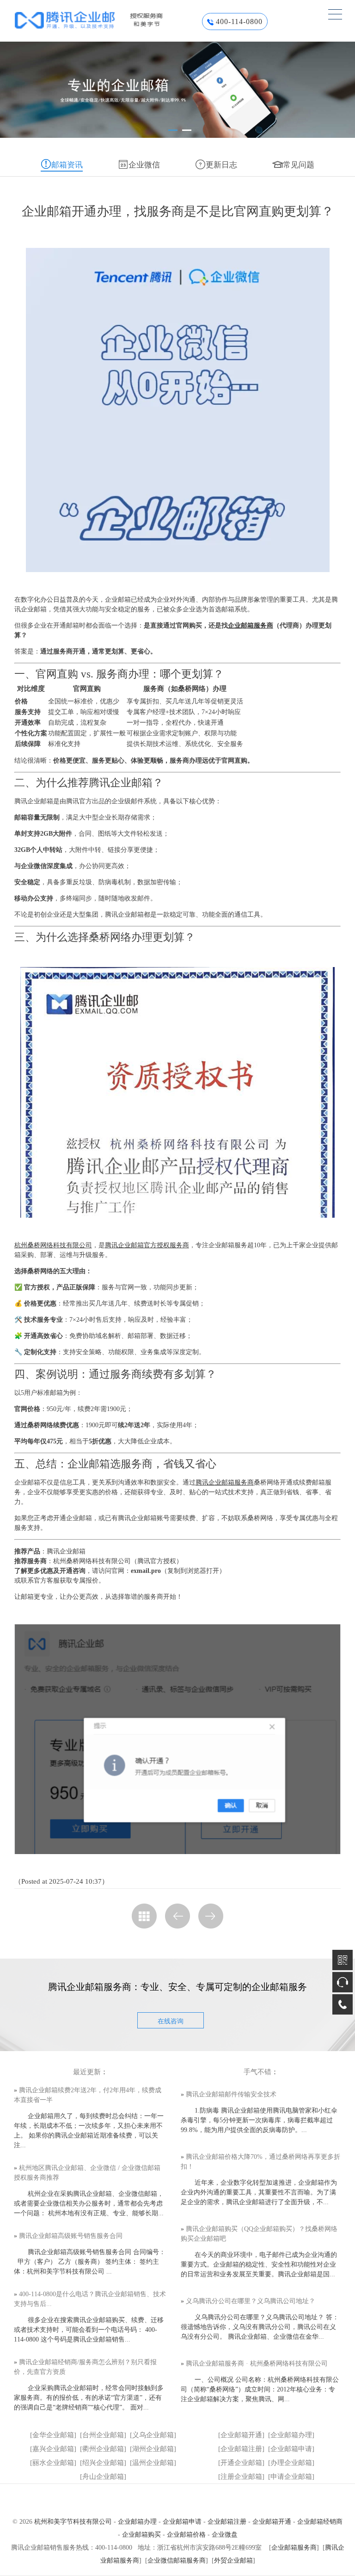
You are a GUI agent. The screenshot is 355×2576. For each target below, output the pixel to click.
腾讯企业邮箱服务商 (225, 1482)
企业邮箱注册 (241, 2449)
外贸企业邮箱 (233, 2561)
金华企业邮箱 (53, 2435)
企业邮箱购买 (141, 2535)
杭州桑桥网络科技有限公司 (53, 1245)
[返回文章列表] (144, 1916)
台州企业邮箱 (103, 2435)
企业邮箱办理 (291, 2435)
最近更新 (87, 2072)
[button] (173, 130)
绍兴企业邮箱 (103, 2463)
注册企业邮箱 (241, 2477)
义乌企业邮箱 (153, 2435)
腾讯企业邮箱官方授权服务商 (147, 1245)
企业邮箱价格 (186, 2535)
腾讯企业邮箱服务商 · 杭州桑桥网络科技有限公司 (257, 2363)
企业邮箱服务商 (251, 626)
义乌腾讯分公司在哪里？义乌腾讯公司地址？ (251, 2301)
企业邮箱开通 (241, 2435)
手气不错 (257, 2072)
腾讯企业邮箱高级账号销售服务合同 (71, 2236)
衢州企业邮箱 (103, 2449)
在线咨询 (171, 2021)
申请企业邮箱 (291, 2477)
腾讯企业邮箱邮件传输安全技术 (231, 2094)
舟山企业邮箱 (103, 2477)
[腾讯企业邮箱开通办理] (104, 20)
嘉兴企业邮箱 (53, 2449)
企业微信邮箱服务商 (177, 2561)
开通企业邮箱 (241, 2463)
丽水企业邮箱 (53, 2463)
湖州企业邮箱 (153, 2449)
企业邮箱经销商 (320, 2522)
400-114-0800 (239, 22)
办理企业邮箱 (291, 2463)
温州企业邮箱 (153, 2463)
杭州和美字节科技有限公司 (73, 2522)
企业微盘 (225, 2535)
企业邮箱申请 (291, 2449)
